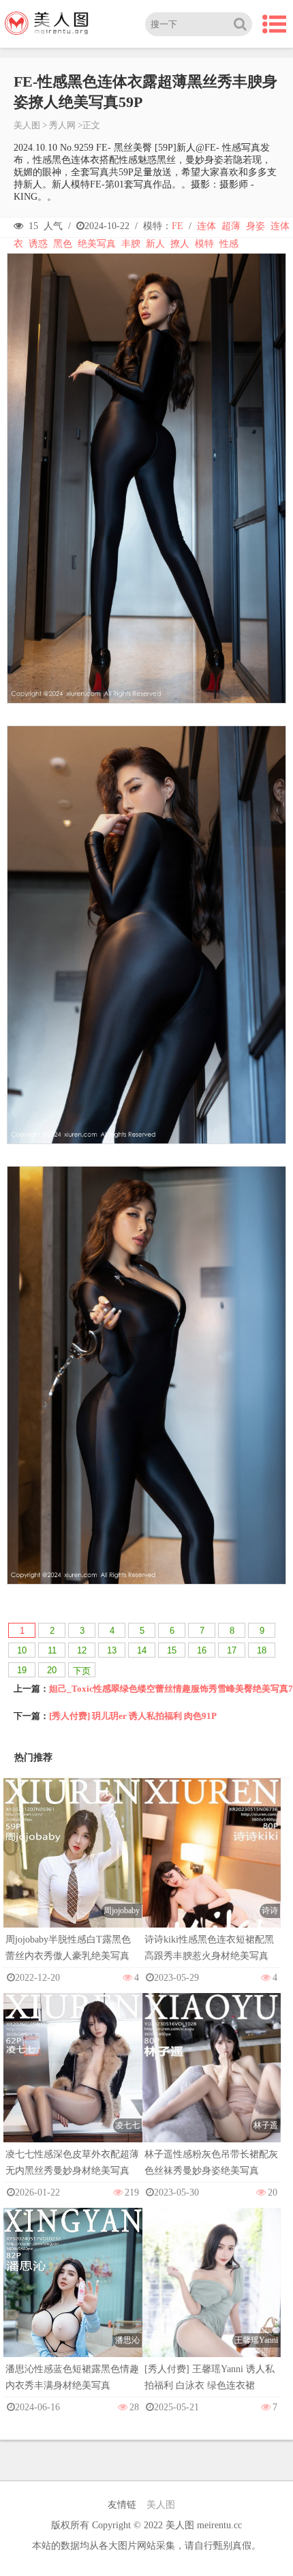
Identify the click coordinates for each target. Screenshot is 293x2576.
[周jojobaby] (73, 1882)
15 (172, 1650)
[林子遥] (212, 2096)
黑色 (63, 244)
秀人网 (62, 125)
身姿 (256, 226)
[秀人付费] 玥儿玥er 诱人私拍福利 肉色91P (133, 1716)
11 (52, 1650)
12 (82, 1650)
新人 (155, 244)
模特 (204, 244)
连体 (206, 226)
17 (232, 1650)
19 (22, 1670)
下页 (82, 1671)
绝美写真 (97, 244)
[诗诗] (212, 1882)
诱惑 (38, 244)
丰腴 (131, 244)
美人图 (27, 125)
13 (112, 1650)
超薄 (231, 226)
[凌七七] (73, 2096)
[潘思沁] (73, 2311)
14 (142, 1650)
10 (22, 1650)
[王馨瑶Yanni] (212, 2312)
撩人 (180, 244)
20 (52, 1670)
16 (202, 1650)
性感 (229, 244)
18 (262, 1650)
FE (178, 226)
